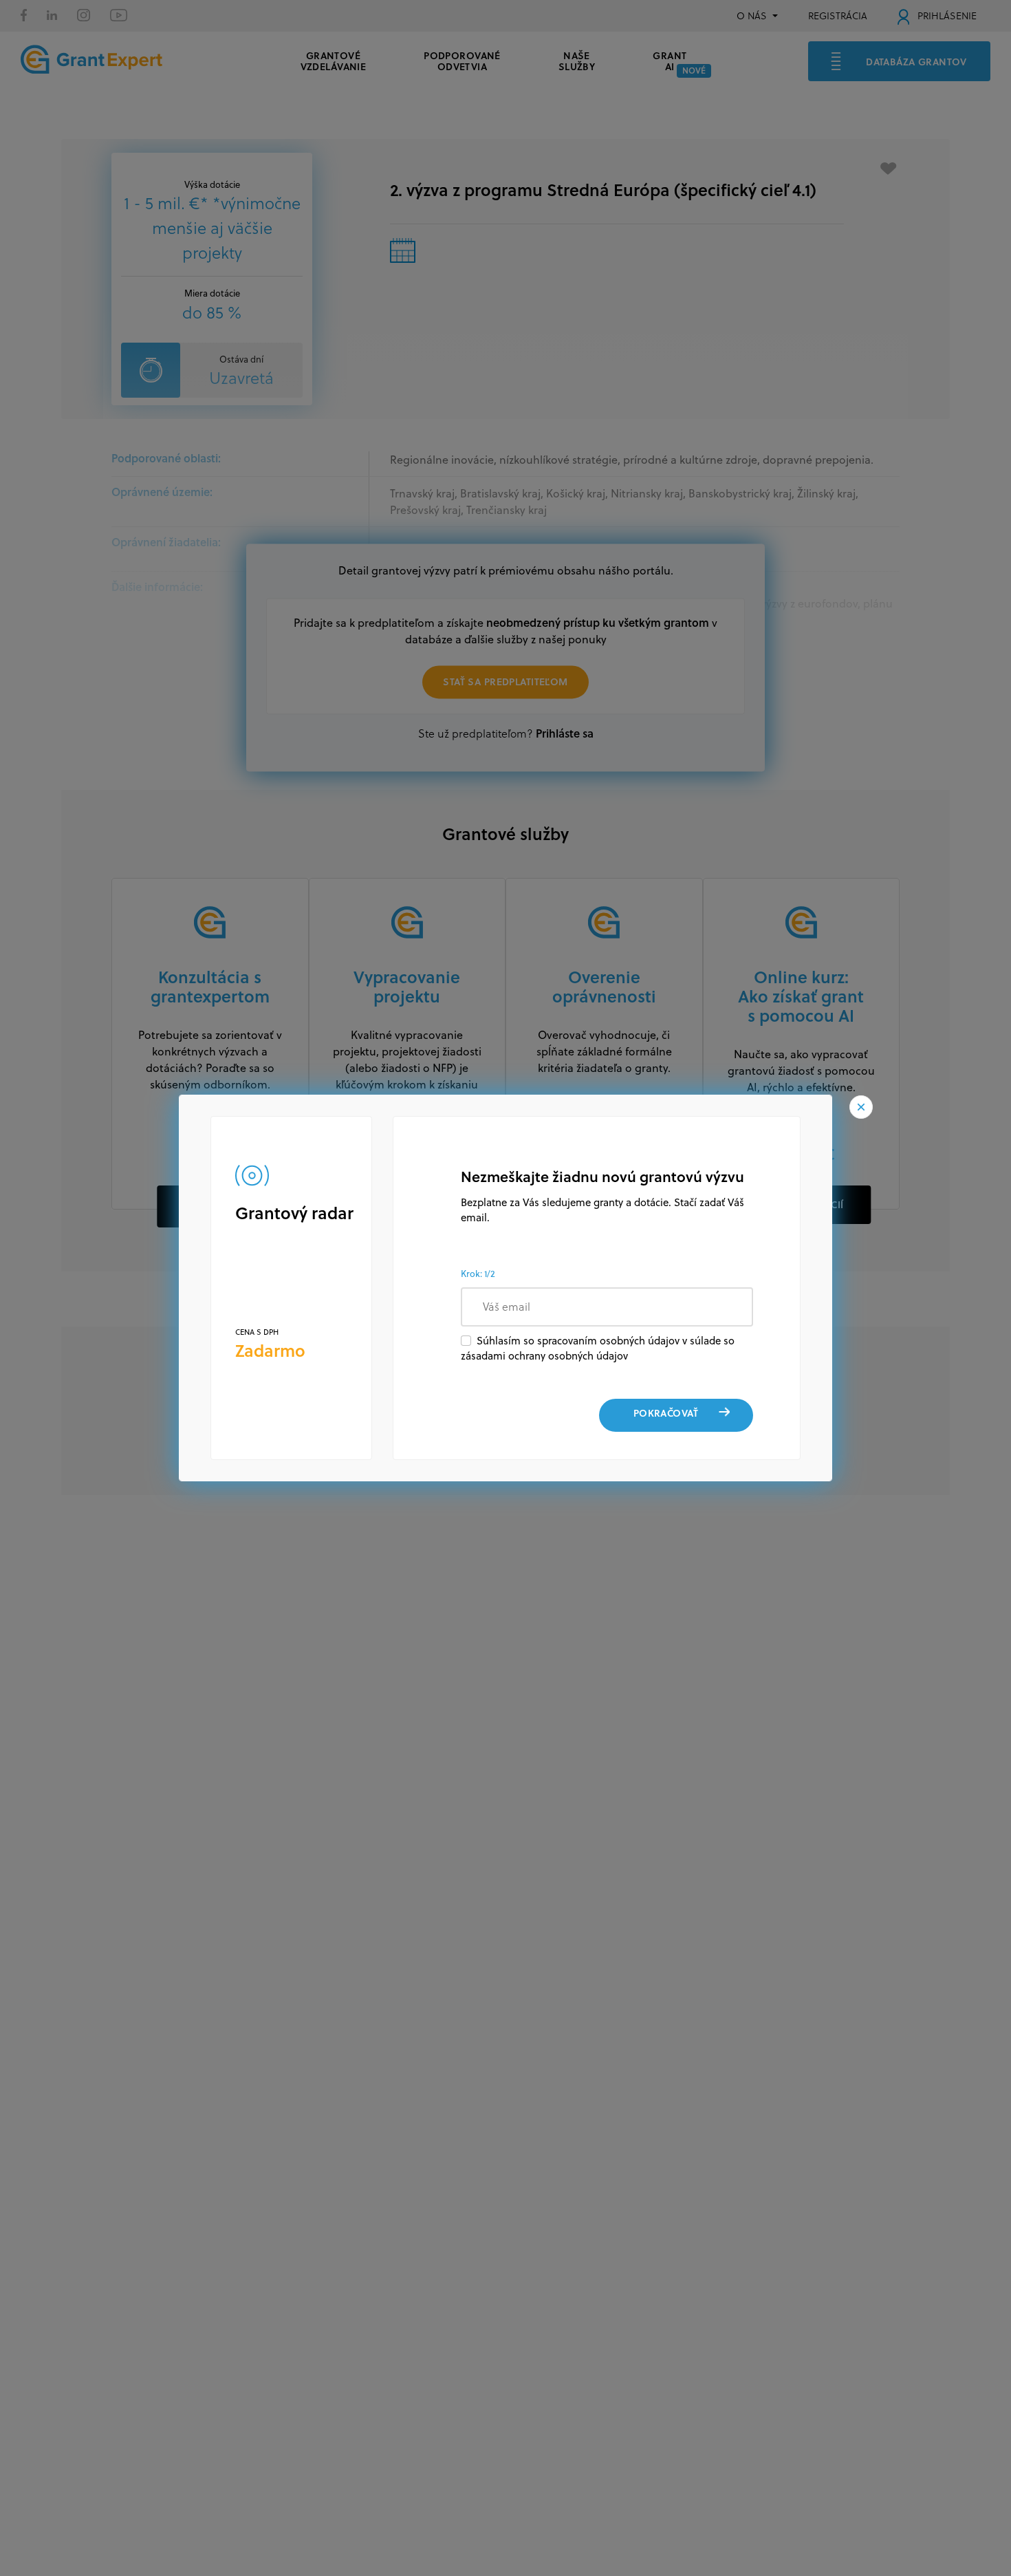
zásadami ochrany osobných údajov (544, 1356)
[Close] (861, 1107)
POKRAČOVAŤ (666, 1413)
